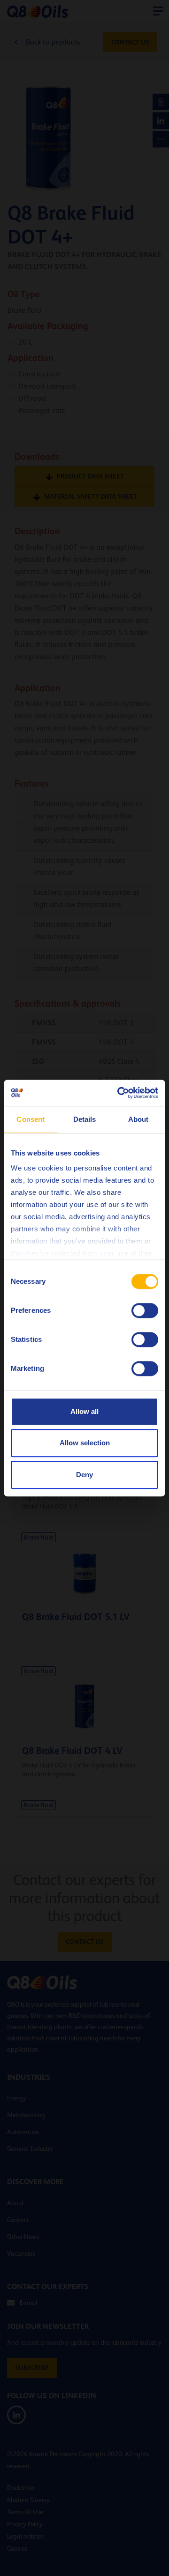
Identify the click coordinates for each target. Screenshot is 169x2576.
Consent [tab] (31, 1119)
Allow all (84, 1411)
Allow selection (85, 1443)
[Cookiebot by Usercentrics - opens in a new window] (119, 1093)
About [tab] (138, 1119)
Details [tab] (85, 1119)
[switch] (145, 1310)
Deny (84, 1475)
